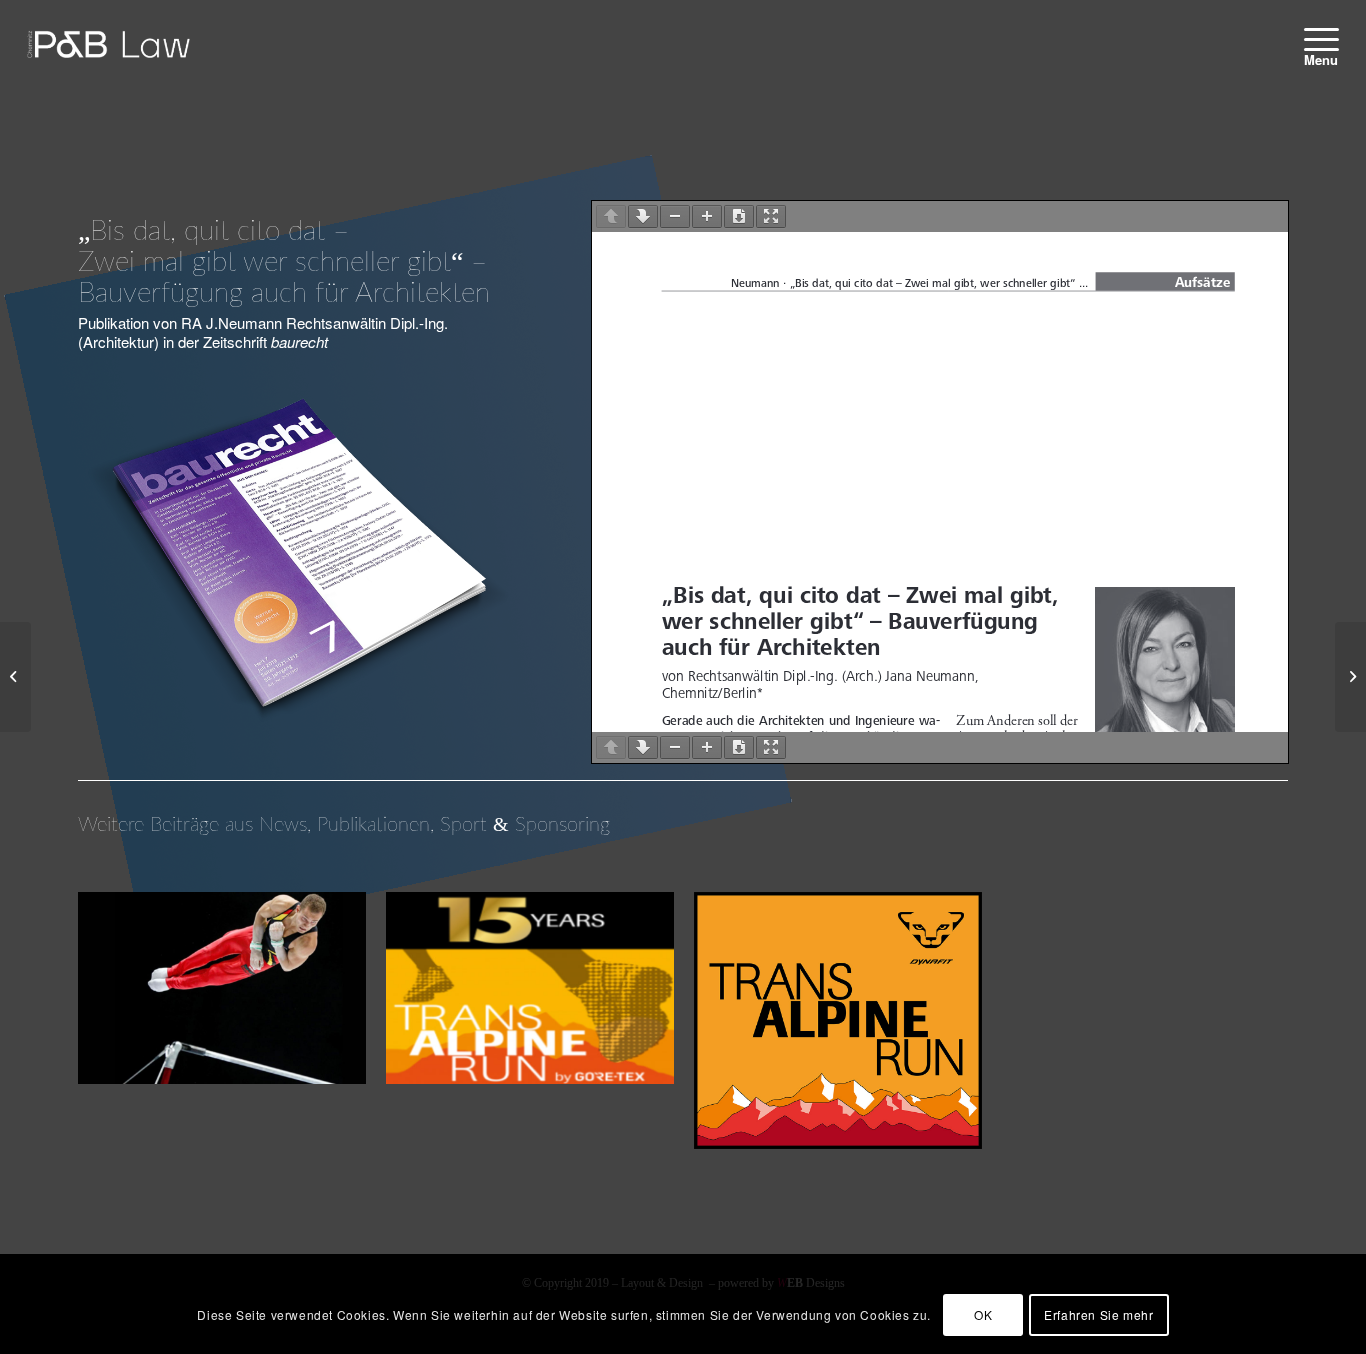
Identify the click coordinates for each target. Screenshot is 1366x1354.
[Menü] (1315, 38)
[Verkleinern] (675, 216)
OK (983, 1314)
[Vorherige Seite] (611, 216)
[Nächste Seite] (643, 216)
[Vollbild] (771, 216)
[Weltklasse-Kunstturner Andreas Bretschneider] (15, 677)
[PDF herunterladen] (739, 216)
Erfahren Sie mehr (1098, 1314)
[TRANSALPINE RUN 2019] (1350, 677)
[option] (222, 1000)
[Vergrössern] (707, 216)
